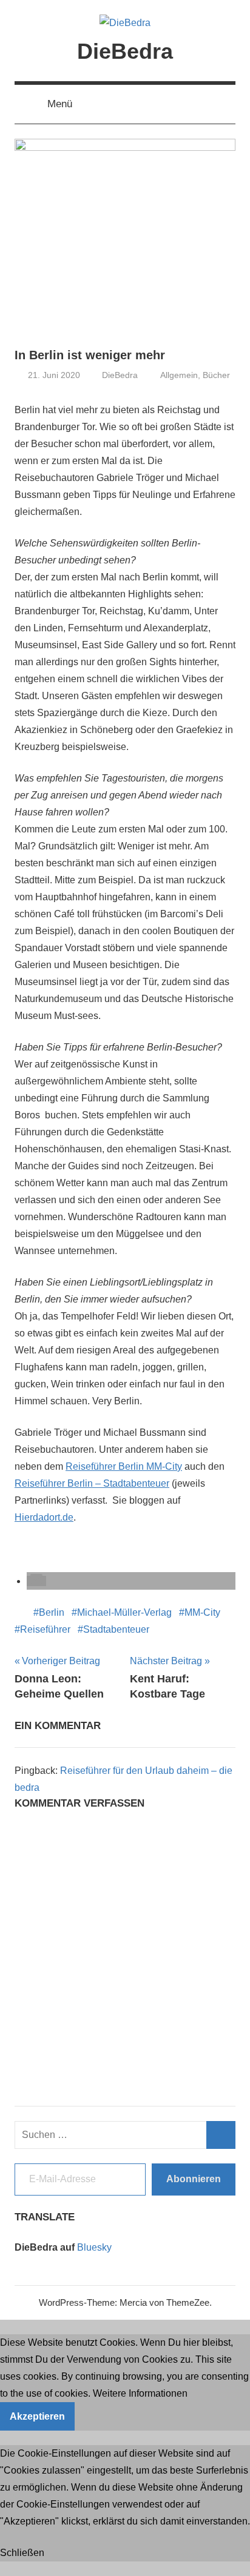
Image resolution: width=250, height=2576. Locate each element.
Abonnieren (194, 2179)
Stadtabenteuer (116, 1629)
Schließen (22, 2553)
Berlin (52, 1612)
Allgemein (179, 375)
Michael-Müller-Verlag (124, 1612)
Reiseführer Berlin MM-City (124, 1466)
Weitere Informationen (140, 2393)
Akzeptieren (37, 2416)
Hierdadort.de (44, 1517)
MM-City (202, 1612)
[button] (36, 1581)
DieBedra (125, 51)
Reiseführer (45, 1629)
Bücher (216, 375)
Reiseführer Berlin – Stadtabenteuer (92, 1483)
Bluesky (94, 2247)
